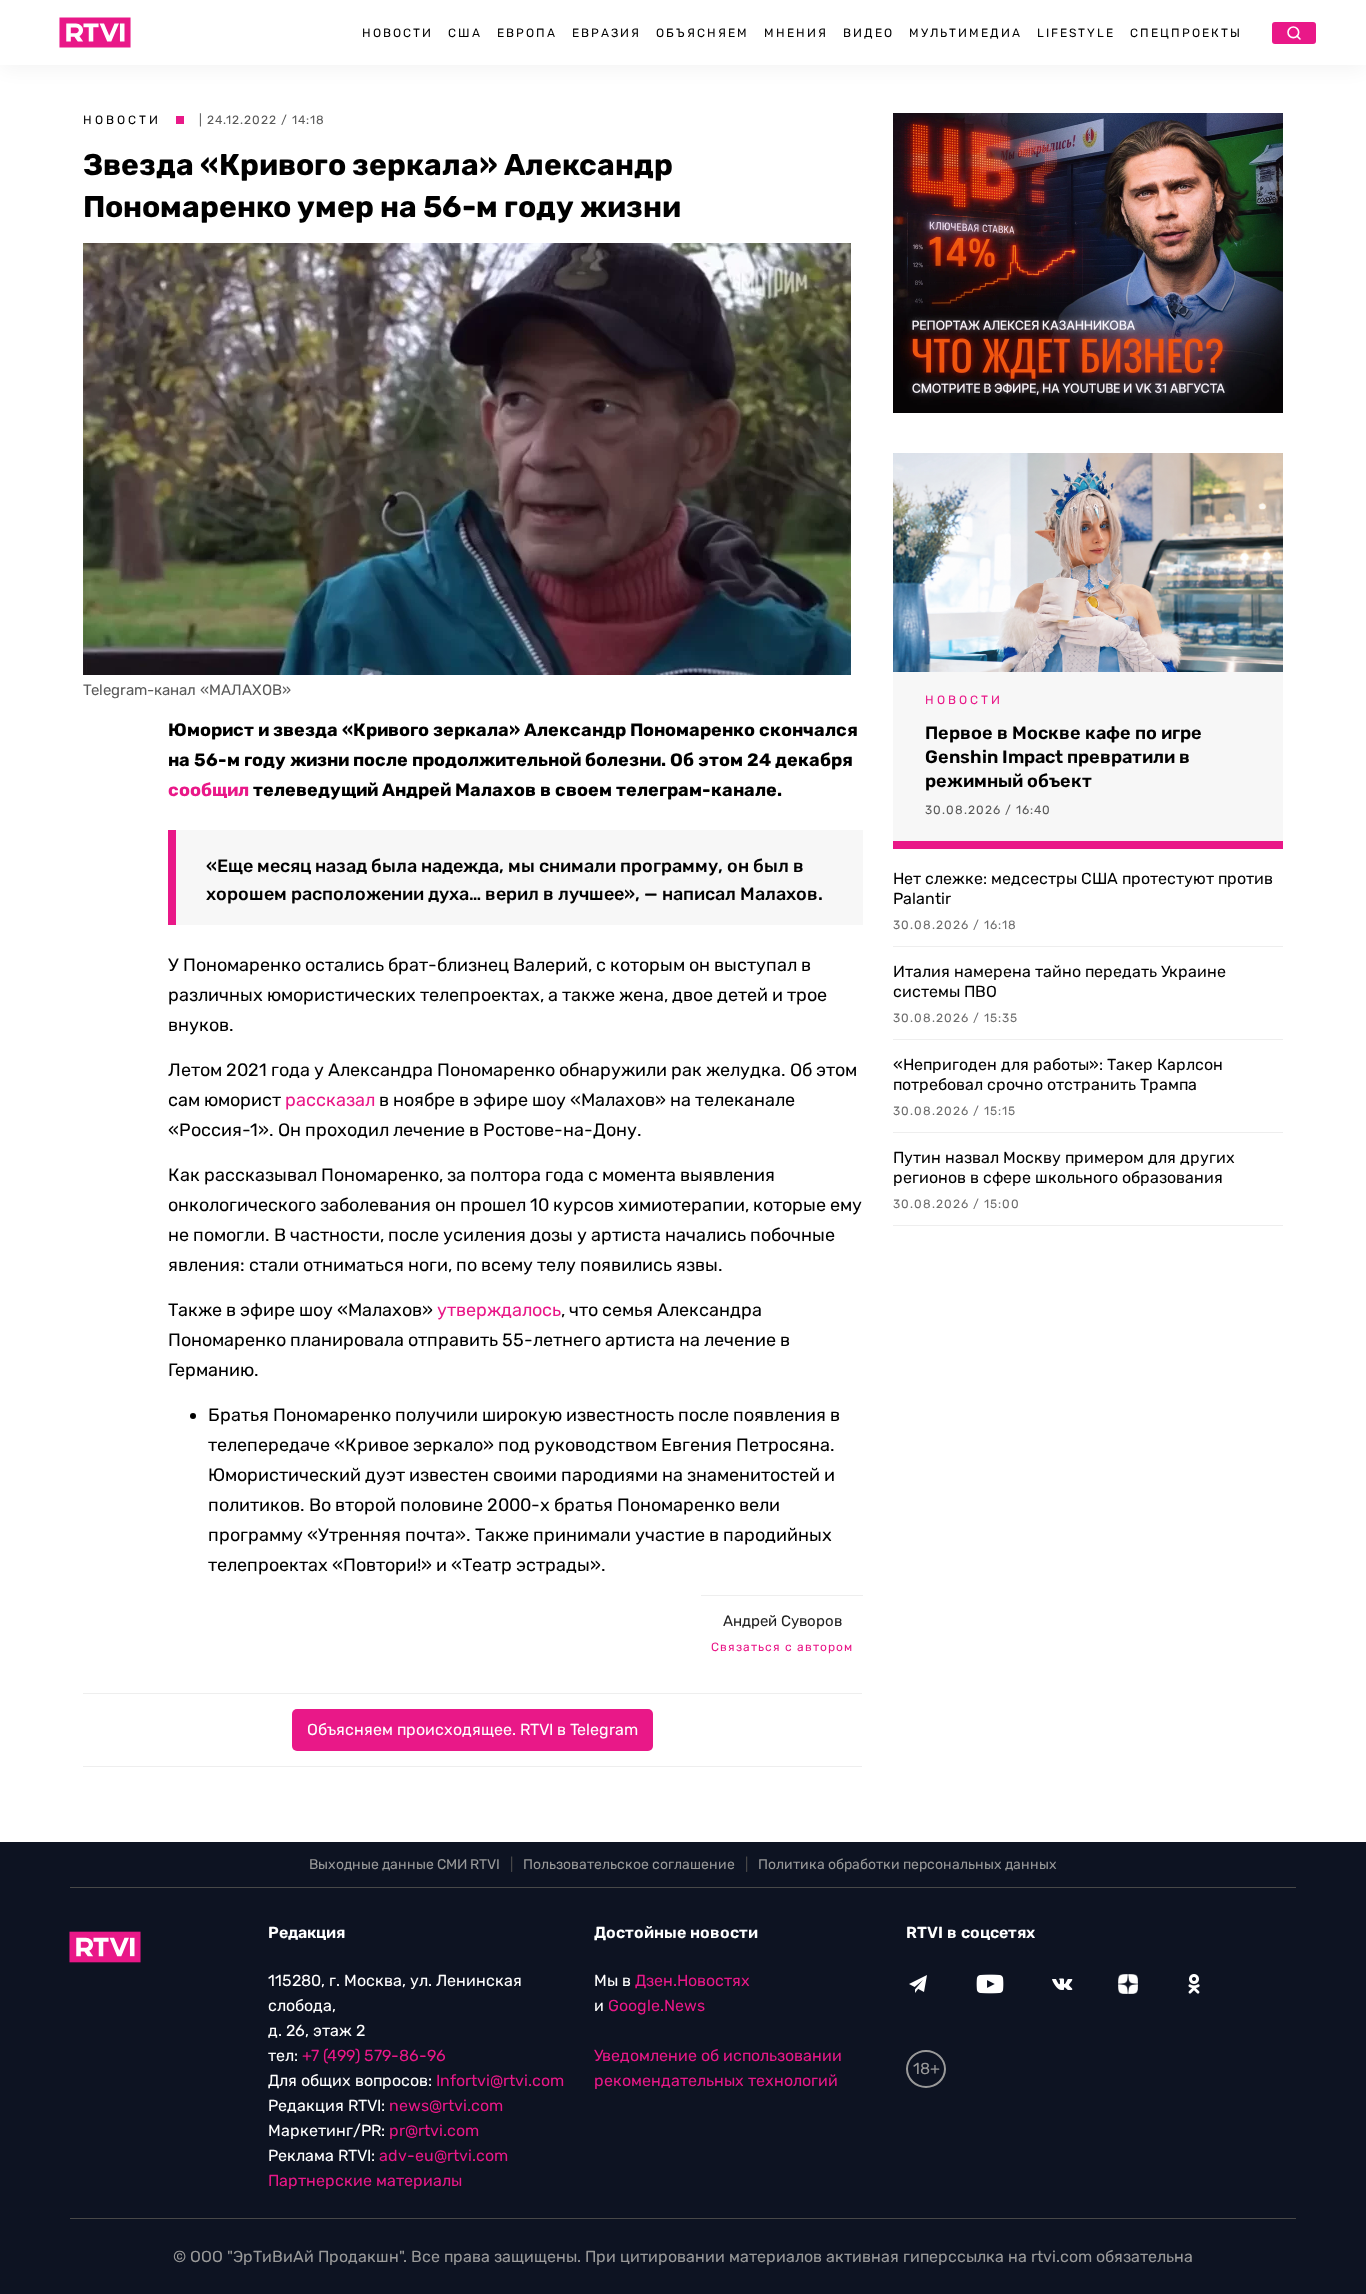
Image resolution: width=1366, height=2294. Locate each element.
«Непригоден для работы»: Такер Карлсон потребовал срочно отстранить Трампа (1058, 1074)
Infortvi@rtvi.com (500, 2080)
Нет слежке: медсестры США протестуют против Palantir (1083, 888)
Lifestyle (1076, 33)
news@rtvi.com (446, 2105)
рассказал (330, 1100)
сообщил (208, 790)
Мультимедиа (965, 33)
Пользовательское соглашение (629, 1864)
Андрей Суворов (782, 1621)
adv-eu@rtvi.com (443, 2155)
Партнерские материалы (365, 2180)
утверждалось (499, 1310)
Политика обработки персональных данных (907, 1864)
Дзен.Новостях (692, 1980)
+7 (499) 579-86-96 (374, 2055)
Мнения (796, 33)
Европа (527, 33)
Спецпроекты (1186, 33)
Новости (397, 33)
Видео (868, 33)
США (465, 33)
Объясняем (702, 33)
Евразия (606, 33)
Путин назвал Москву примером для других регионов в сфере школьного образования (1064, 1167)
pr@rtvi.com (434, 2130)
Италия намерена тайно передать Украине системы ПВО (1059, 981)
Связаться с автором (782, 1647)
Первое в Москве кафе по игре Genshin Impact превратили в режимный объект (1063, 757)
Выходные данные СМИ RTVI (404, 1864)
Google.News (656, 2005)
